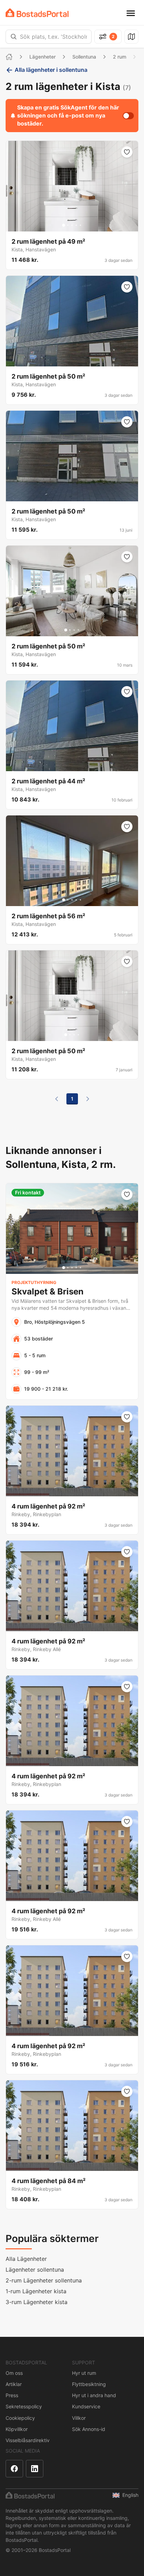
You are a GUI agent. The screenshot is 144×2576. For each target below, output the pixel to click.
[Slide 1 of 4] (66, 630)
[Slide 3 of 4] (74, 630)
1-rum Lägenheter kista (36, 2291)
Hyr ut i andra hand (94, 2395)
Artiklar (14, 2384)
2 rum (120, 57)
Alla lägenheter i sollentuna (51, 70)
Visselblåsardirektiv (28, 2440)
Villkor (79, 2418)
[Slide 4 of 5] (76, 225)
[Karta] (131, 37)
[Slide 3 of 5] (72, 225)
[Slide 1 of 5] (64, 225)
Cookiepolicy (20, 2418)
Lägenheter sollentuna (35, 2270)
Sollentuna (84, 57)
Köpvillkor (17, 2429)
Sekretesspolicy (24, 2406)
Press (12, 2395)
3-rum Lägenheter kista (37, 2302)
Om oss (14, 2373)
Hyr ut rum (84, 2373)
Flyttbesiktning (89, 2384)
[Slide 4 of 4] (78, 630)
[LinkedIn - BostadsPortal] (35, 2469)
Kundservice (86, 2406)
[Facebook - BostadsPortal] (14, 2469)
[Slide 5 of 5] (80, 225)
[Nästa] (88, 1099)
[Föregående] (57, 1099)
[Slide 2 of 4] (70, 630)
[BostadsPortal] (37, 13)
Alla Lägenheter (26, 2259)
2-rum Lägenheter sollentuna (44, 2280)
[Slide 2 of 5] (68, 225)
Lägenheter (42, 57)
